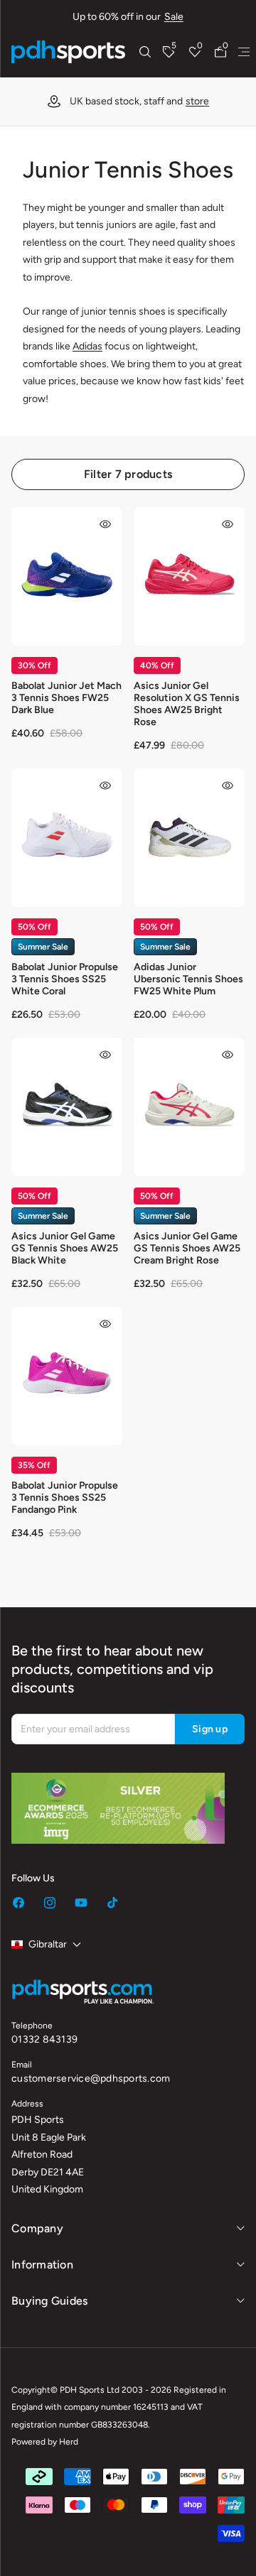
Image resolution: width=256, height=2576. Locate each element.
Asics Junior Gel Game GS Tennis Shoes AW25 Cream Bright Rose (187, 1248)
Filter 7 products (128, 474)
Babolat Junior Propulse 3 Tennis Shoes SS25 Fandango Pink (65, 1498)
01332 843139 (44, 2039)
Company (37, 2228)
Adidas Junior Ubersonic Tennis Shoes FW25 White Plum (188, 979)
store (197, 101)
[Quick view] (105, 524)
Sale (174, 17)
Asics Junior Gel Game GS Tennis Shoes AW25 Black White (65, 1248)
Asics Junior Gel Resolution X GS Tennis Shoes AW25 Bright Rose (187, 704)
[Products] (244, 52)
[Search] (145, 52)
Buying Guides (49, 2301)
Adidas (87, 346)
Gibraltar (48, 1944)
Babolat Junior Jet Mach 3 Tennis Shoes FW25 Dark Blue (66, 698)
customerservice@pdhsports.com (91, 2078)
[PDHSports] (68, 52)
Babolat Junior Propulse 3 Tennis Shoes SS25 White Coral (65, 979)
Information (42, 2265)
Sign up (210, 1729)
